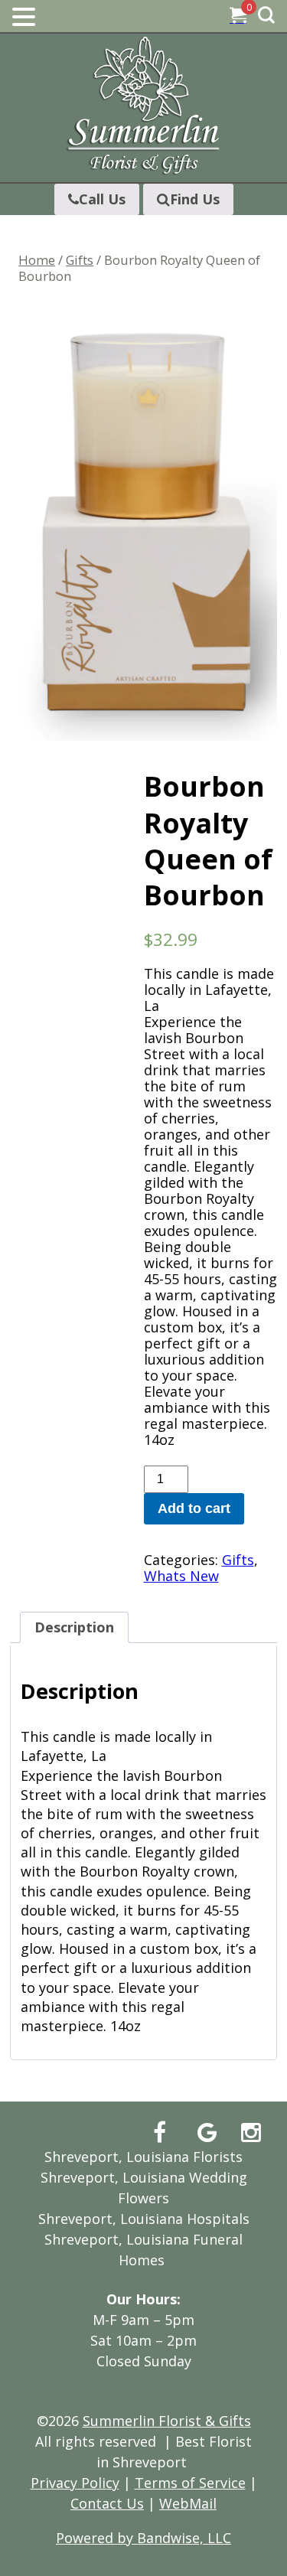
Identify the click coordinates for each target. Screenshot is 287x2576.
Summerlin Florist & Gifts (167, 2421)
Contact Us (107, 2503)
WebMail (188, 2503)
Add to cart (194, 1508)
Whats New (181, 1576)
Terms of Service (190, 2483)
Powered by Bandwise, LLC (143, 2538)
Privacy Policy (75, 2483)
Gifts (80, 260)
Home (37, 260)
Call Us (102, 199)
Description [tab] (74, 1627)
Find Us (195, 199)
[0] (238, 17)
